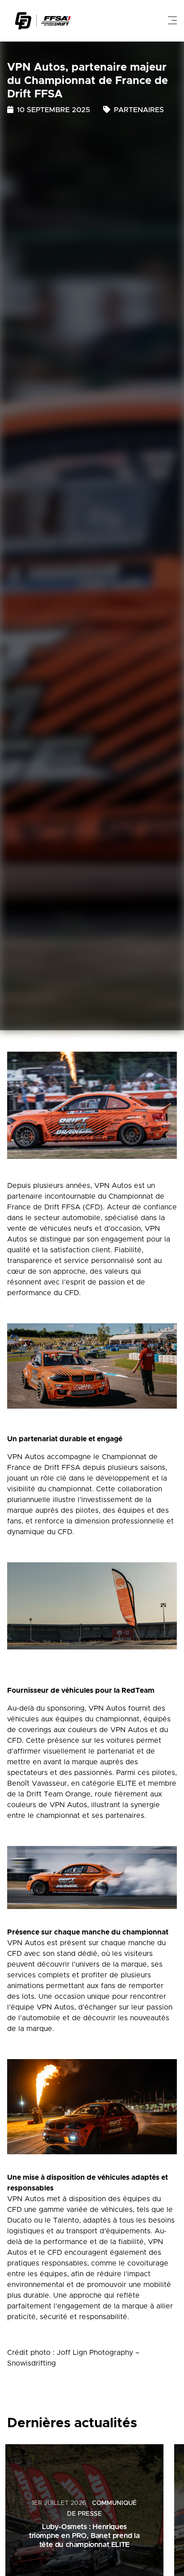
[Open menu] (172, 21)
